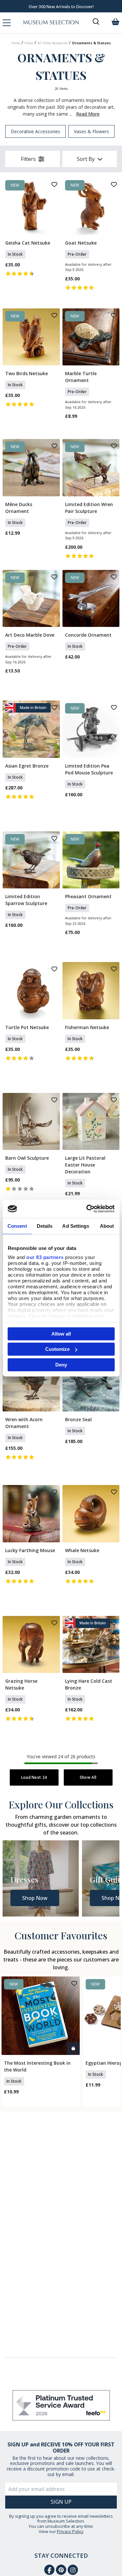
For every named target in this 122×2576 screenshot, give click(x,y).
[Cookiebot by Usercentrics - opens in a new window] (87, 1209)
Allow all (61, 1333)
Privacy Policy (70, 2531)
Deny (61, 1364)
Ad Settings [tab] (76, 1226)
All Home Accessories (53, 43)
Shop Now (35, 1898)
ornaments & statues (91, 43)
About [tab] (107, 1226)
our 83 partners (45, 1257)
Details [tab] (45, 1226)
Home (16, 43)
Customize (57, 1349)
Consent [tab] (17, 1226)
